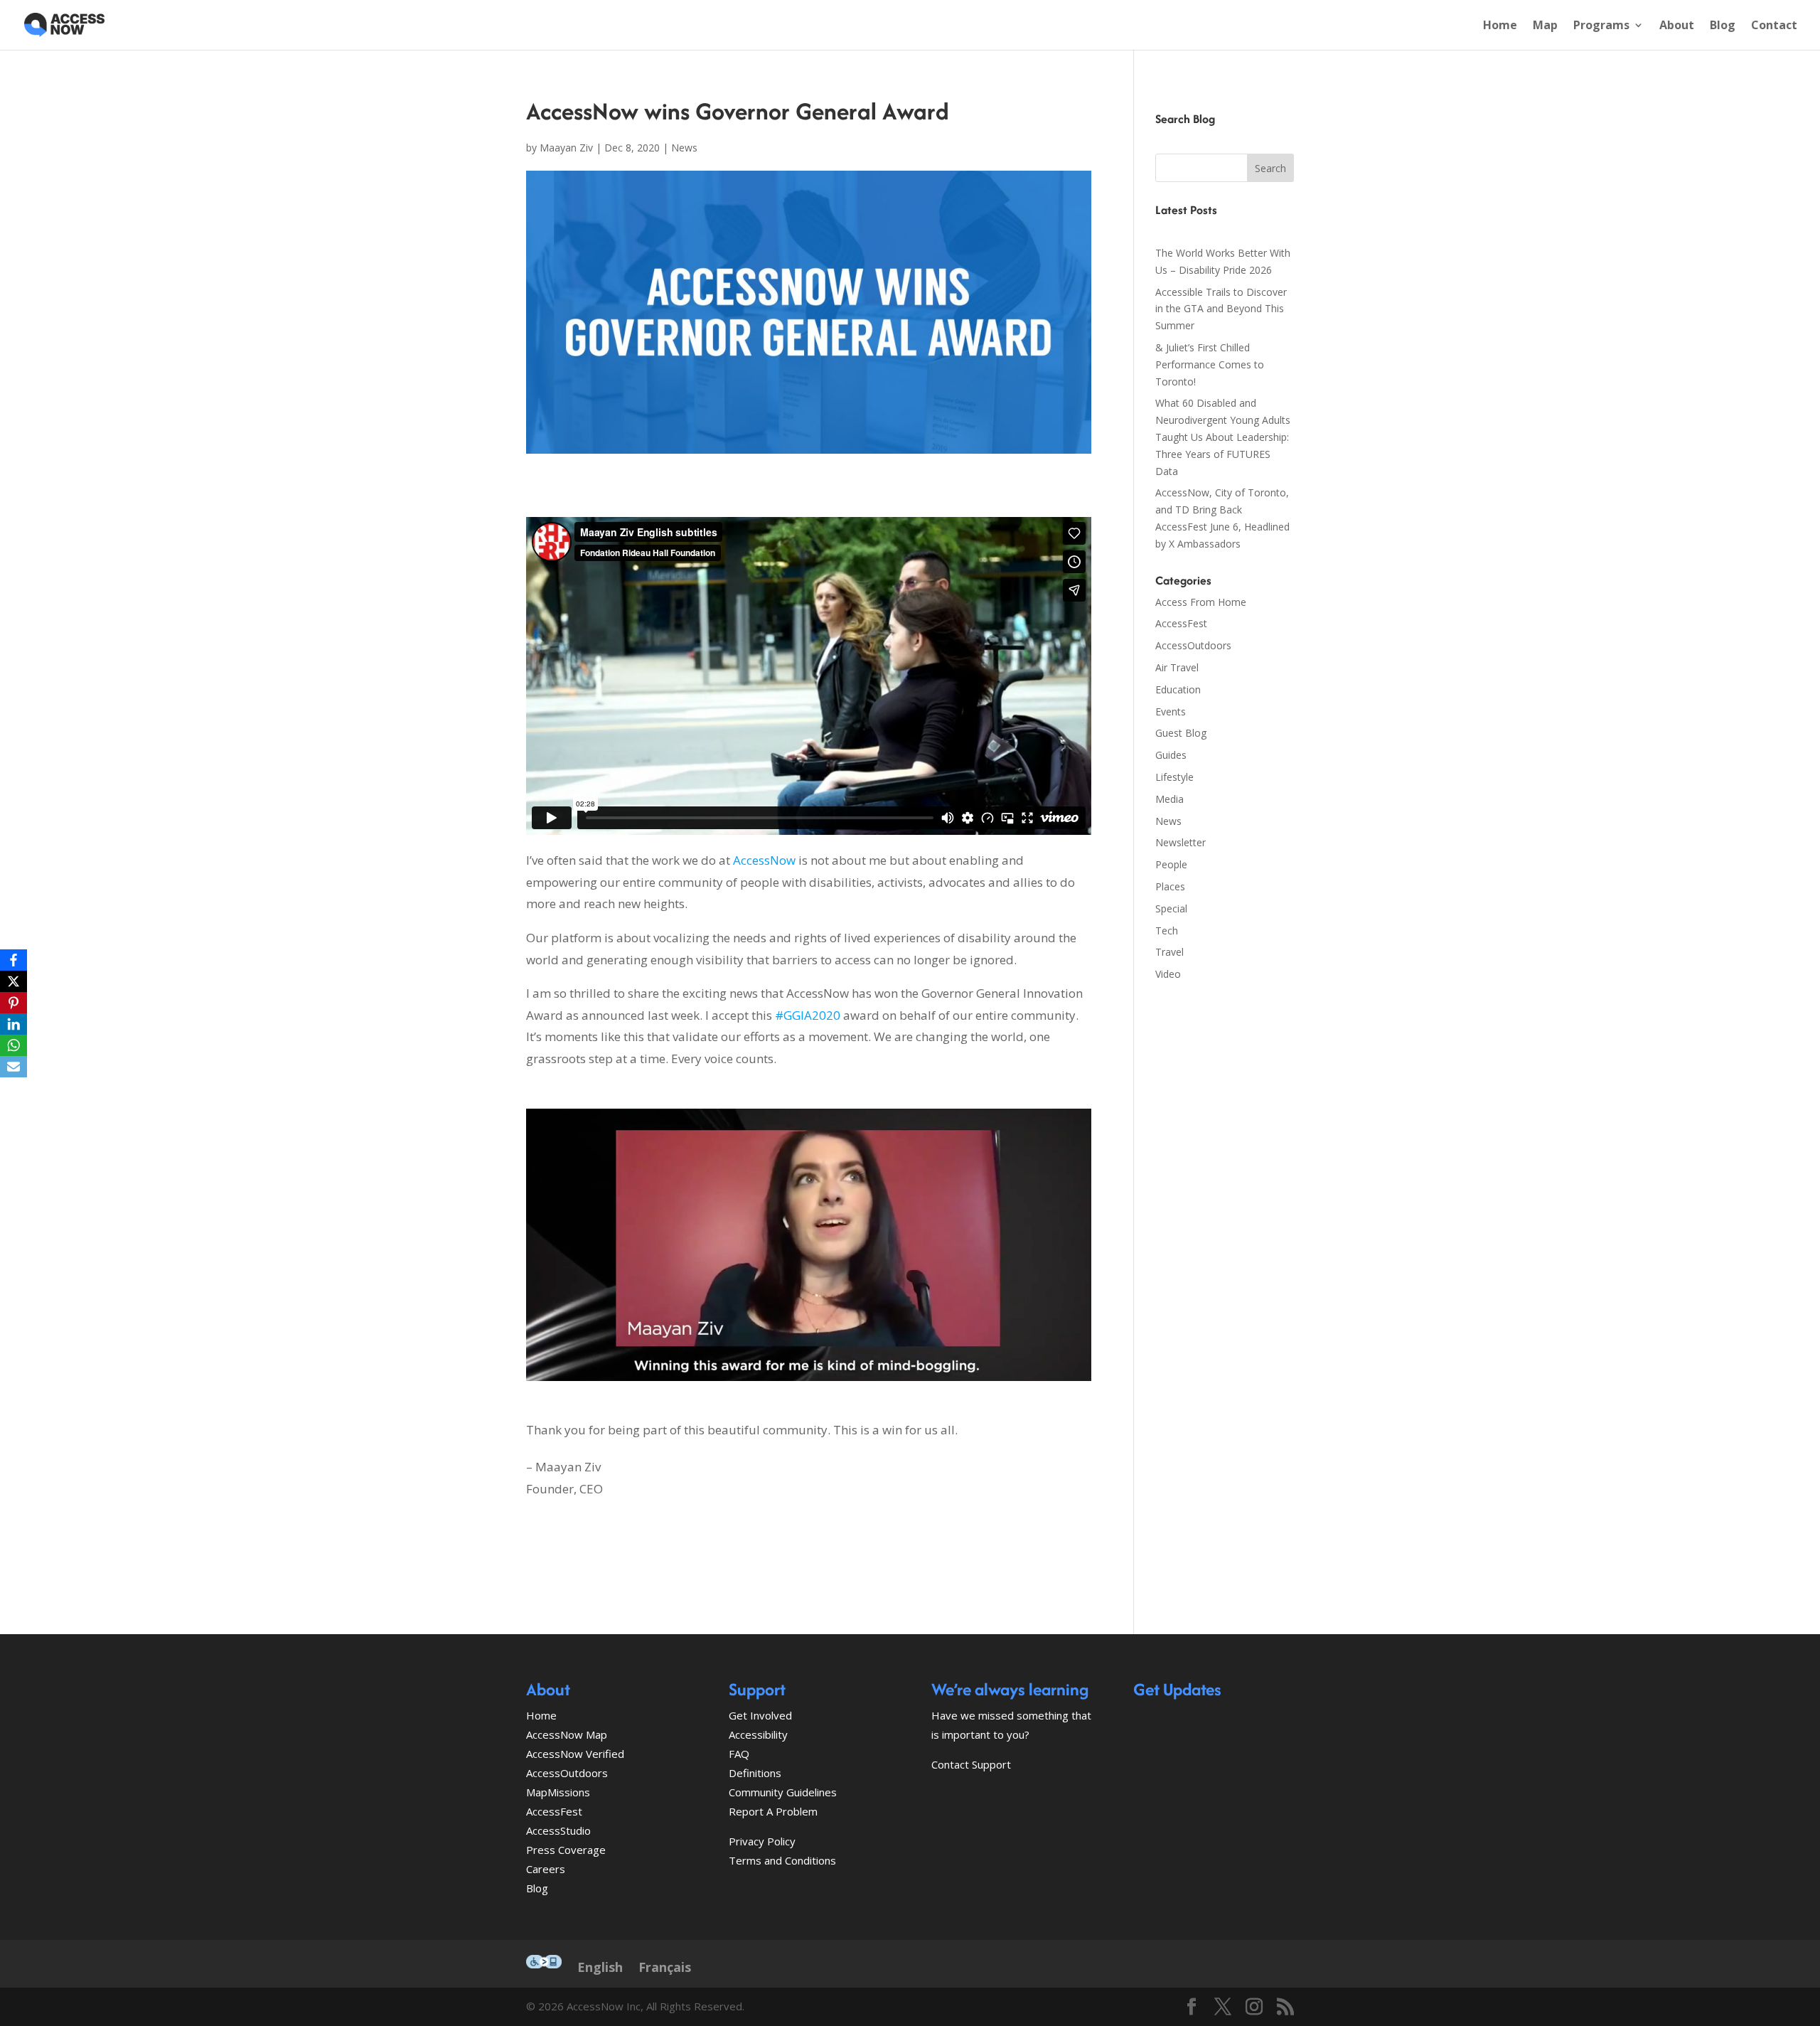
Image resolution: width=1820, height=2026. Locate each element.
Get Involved (760, 1715)
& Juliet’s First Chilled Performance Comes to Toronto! (1210, 364)
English (600, 1967)
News (684, 148)
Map (1545, 26)
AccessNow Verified (575, 1754)
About (1677, 26)
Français (665, 1967)
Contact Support (971, 1764)
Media (1169, 799)
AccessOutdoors (1193, 645)
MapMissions (558, 1792)
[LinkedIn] (14, 1024)
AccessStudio (558, 1830)
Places (1170, 886)
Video (1168, 974)
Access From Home (1201, 602)
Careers (546, 1869)
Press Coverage (566, 1850)
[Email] (14, 1067)
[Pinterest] (14, 1003)
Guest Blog (1181, 733)
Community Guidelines (783, 1792)
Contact (1774, 26)
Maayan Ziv (566, 148)
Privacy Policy (762, 1841)
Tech (1167, 931)
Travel (1169, 952)
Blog (1723, 26)
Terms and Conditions (782, 1860)
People (1171, 864)
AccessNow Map (567, 1734)
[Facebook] (14, 960)
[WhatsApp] (14, 1045)
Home (1500, 26)
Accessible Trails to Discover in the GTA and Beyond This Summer (1221, 309)
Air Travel (1177, 667)
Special (1171, 908)
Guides (1171, 755)
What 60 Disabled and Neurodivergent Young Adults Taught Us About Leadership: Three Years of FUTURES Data (1223, 437)
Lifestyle (1174, 777)
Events (1171, 711)
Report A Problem (773, 1811)
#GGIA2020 (808, 1015)
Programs (1601, 26)
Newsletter (1181, 842)
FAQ (739, 1754)
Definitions (755, 1773)
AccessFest (1181, 623)
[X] (14, 981)
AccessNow (764, 860)
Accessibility (758, 1734)
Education (1178, 689)
